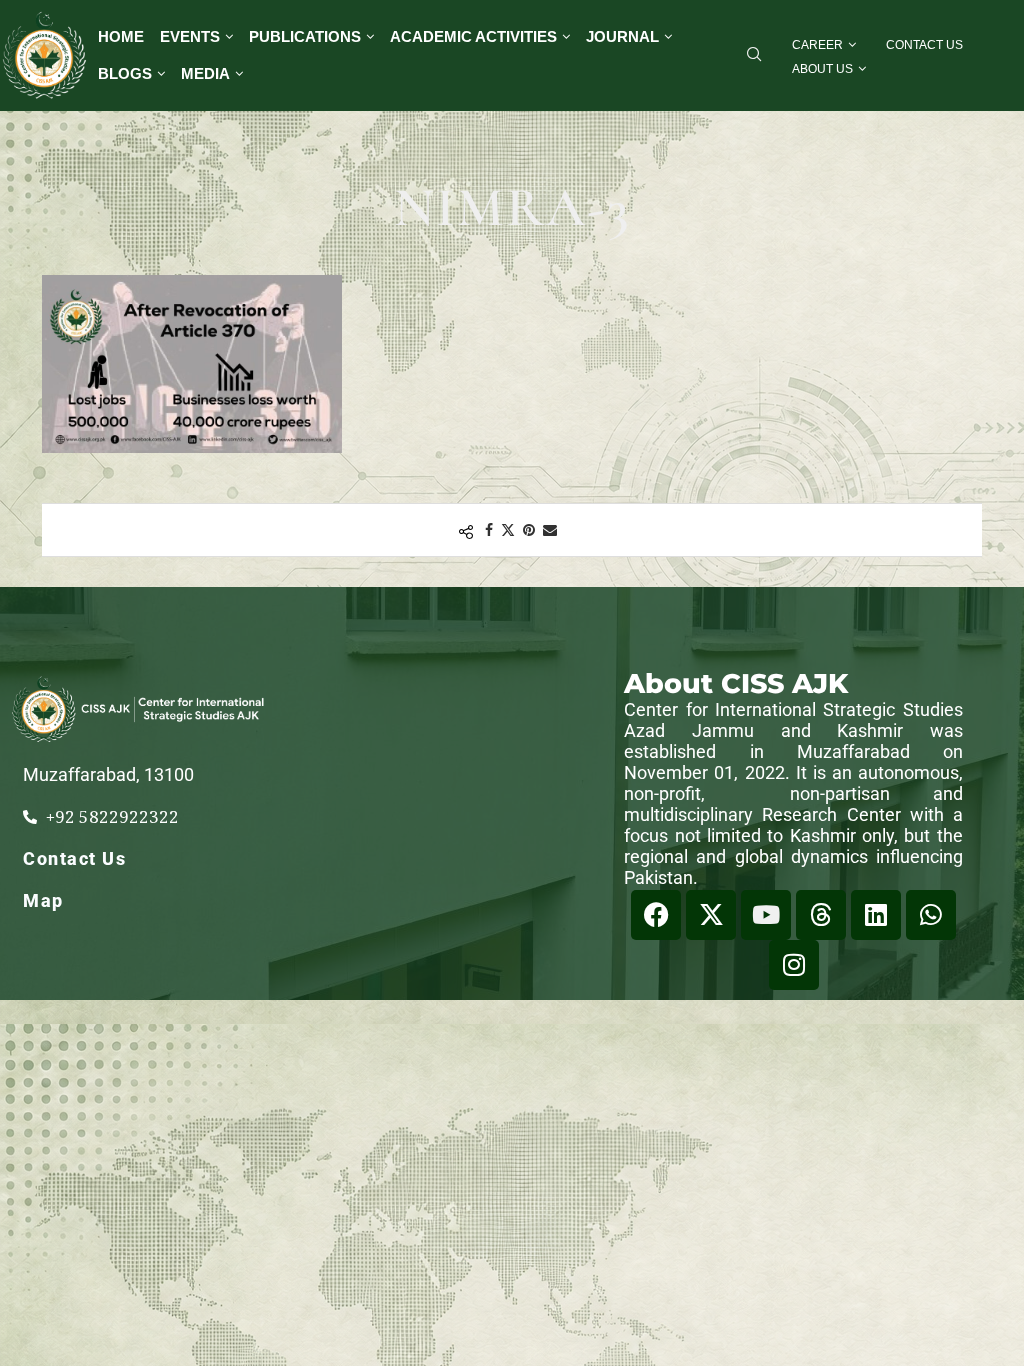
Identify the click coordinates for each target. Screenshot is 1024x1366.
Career (817, 45)
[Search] (754, 56)
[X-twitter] (711, 915)
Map (43, 900)
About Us (822, 69)
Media (205, 73)
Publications (305, 36)
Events (190, 36)
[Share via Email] (550, 529)
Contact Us (924, 45)
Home (121, 36)
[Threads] (821, 915)
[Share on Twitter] (508, 529)
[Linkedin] (876, 915)
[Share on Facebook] (489, 529)
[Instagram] (794, 965)
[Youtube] (766, 915)
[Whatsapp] (931, 915)
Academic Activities (473, 36)
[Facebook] (656, 915)
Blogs (125, 73)
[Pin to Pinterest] (529, 529)
